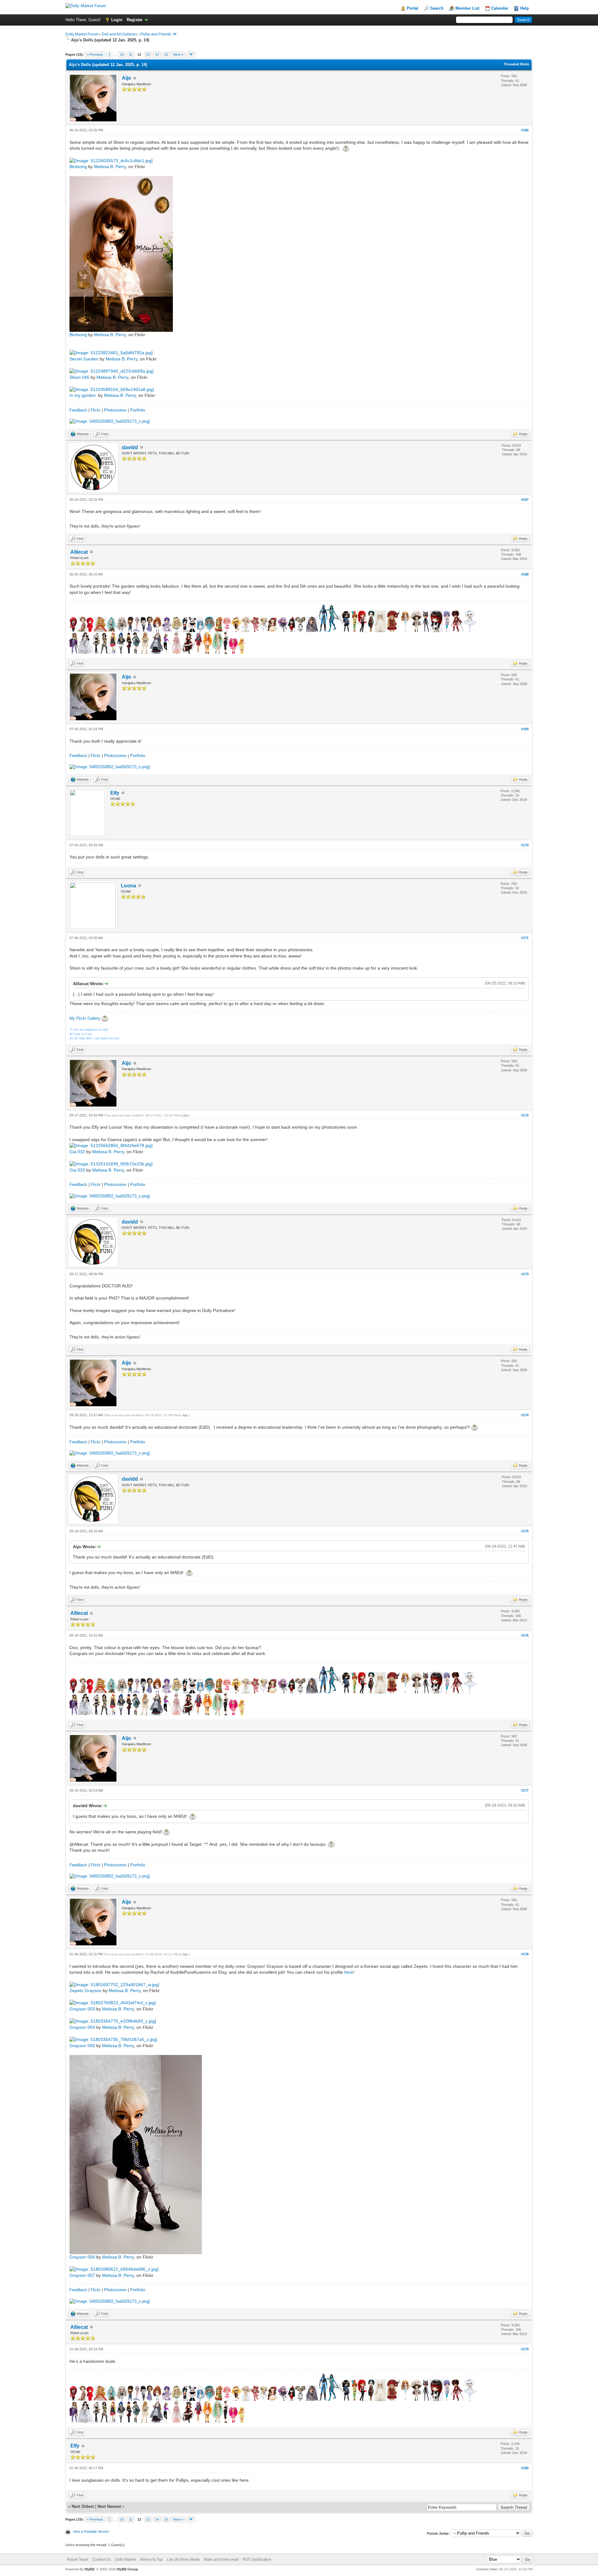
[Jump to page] (191, 54)
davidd (130, 447)
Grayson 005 (82, 2046)
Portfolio (138, 410)
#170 (525, 845)
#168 (525, 574)
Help (524, 8)
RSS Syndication (257, 2560)
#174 (525, 1415)
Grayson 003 (82, 2009)
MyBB (90, 2569)
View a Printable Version (91, 2531)
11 (131, 54)
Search (437, 8)
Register (135, 20)
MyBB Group (127, 2569)
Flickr (96, 410)
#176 (525, 1635)
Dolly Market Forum (82, 34)
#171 (525, 938)
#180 (525, 2468)
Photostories (115, 410)
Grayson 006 (82, 2257)
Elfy (115, 793)
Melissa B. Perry (110, 167)
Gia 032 (77, 1152)
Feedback (78, 410)
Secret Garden (84, 359)
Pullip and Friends (156, 34)
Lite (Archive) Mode (183, 2560)
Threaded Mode (516, 64)
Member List (467, 8)
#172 (525, 1115)
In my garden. (83, 395)
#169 (525, 729)
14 (157, 54)
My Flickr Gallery (85, 1018)
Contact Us (102, 2560)
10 (122, 54)
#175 (525, 1531)
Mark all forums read (221, 2560)
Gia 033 (77, 1170)
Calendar (500, 8)
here (349, 1972)
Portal (413, 8)
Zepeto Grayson (85, 1991)
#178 (525, 1954)
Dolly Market (126, 2560)
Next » (178, 54)
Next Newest (109, 2506)
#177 (525, 1790)
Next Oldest (83, 2506)
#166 (525, 130)
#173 (525, 1274)
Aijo (126, 78)
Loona (128, 886)
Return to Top (152, 2560)
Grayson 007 (82, 2275)
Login (117, 20)
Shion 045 (79, 377)
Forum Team (78, 2560)
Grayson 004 (82, 2027)
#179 (525, 2349)
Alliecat (79, 552)
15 (166, 54)
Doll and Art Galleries (119, 34)
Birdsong (78, 167)
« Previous (95, 54)
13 (148, 54)
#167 (525, 500)
